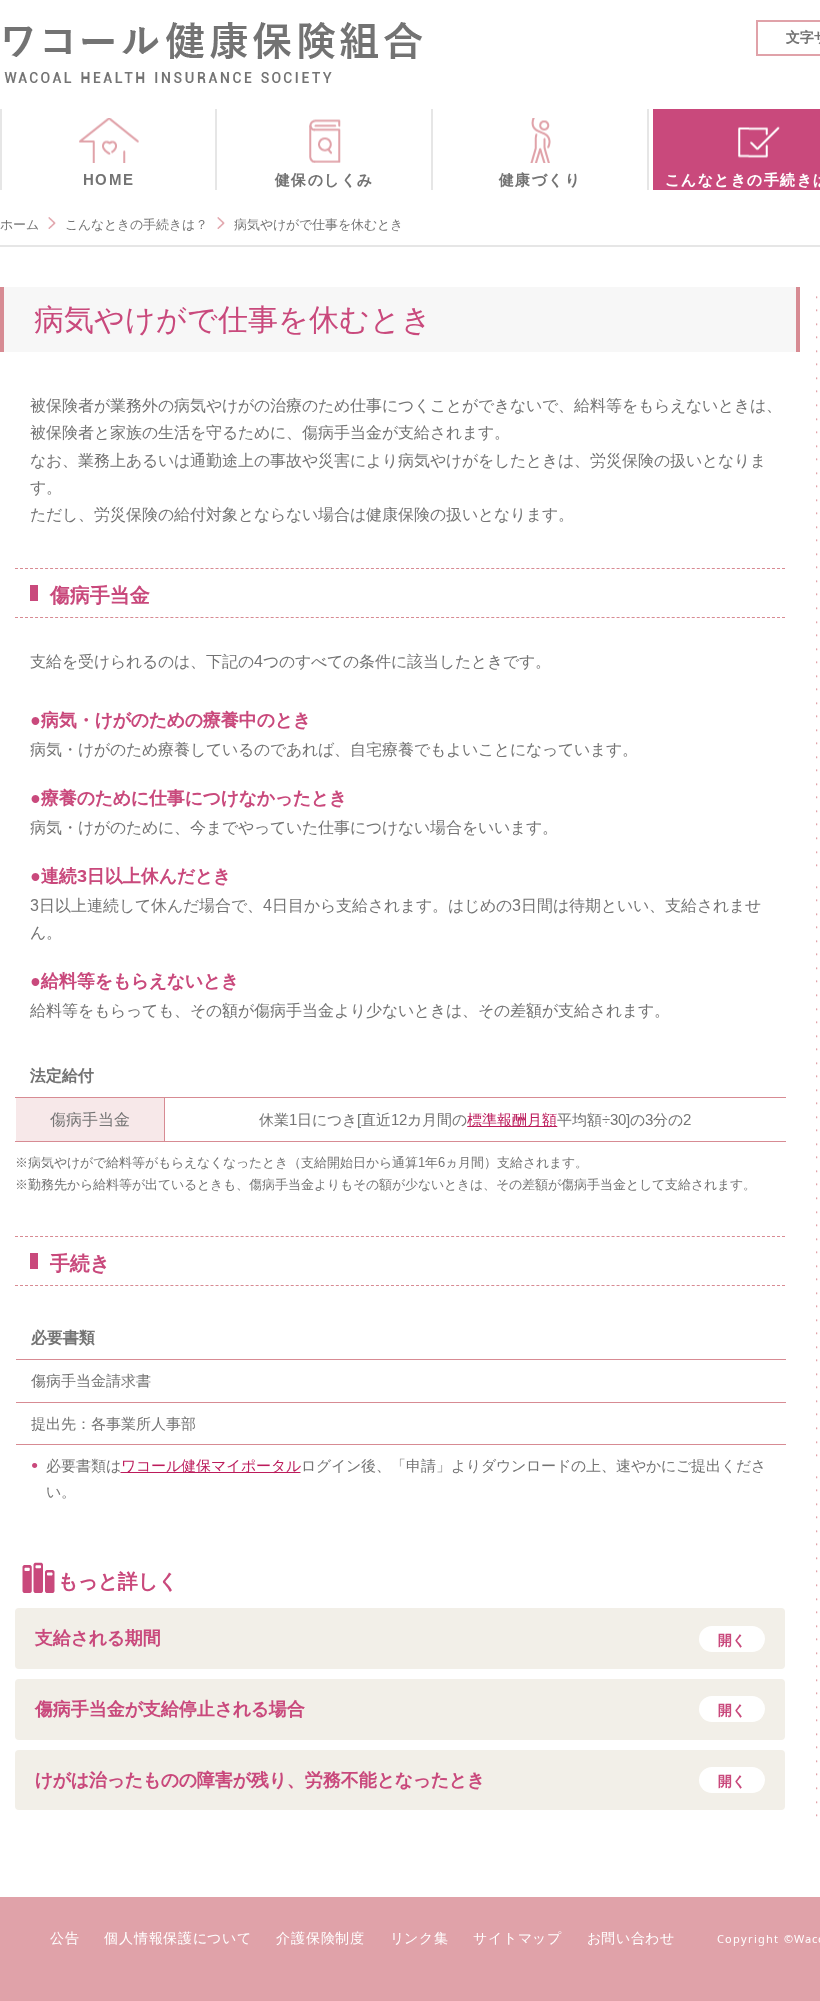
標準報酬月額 (512, 1119)
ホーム (19, 224)
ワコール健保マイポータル (211, 1465)
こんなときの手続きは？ (136, 224)
